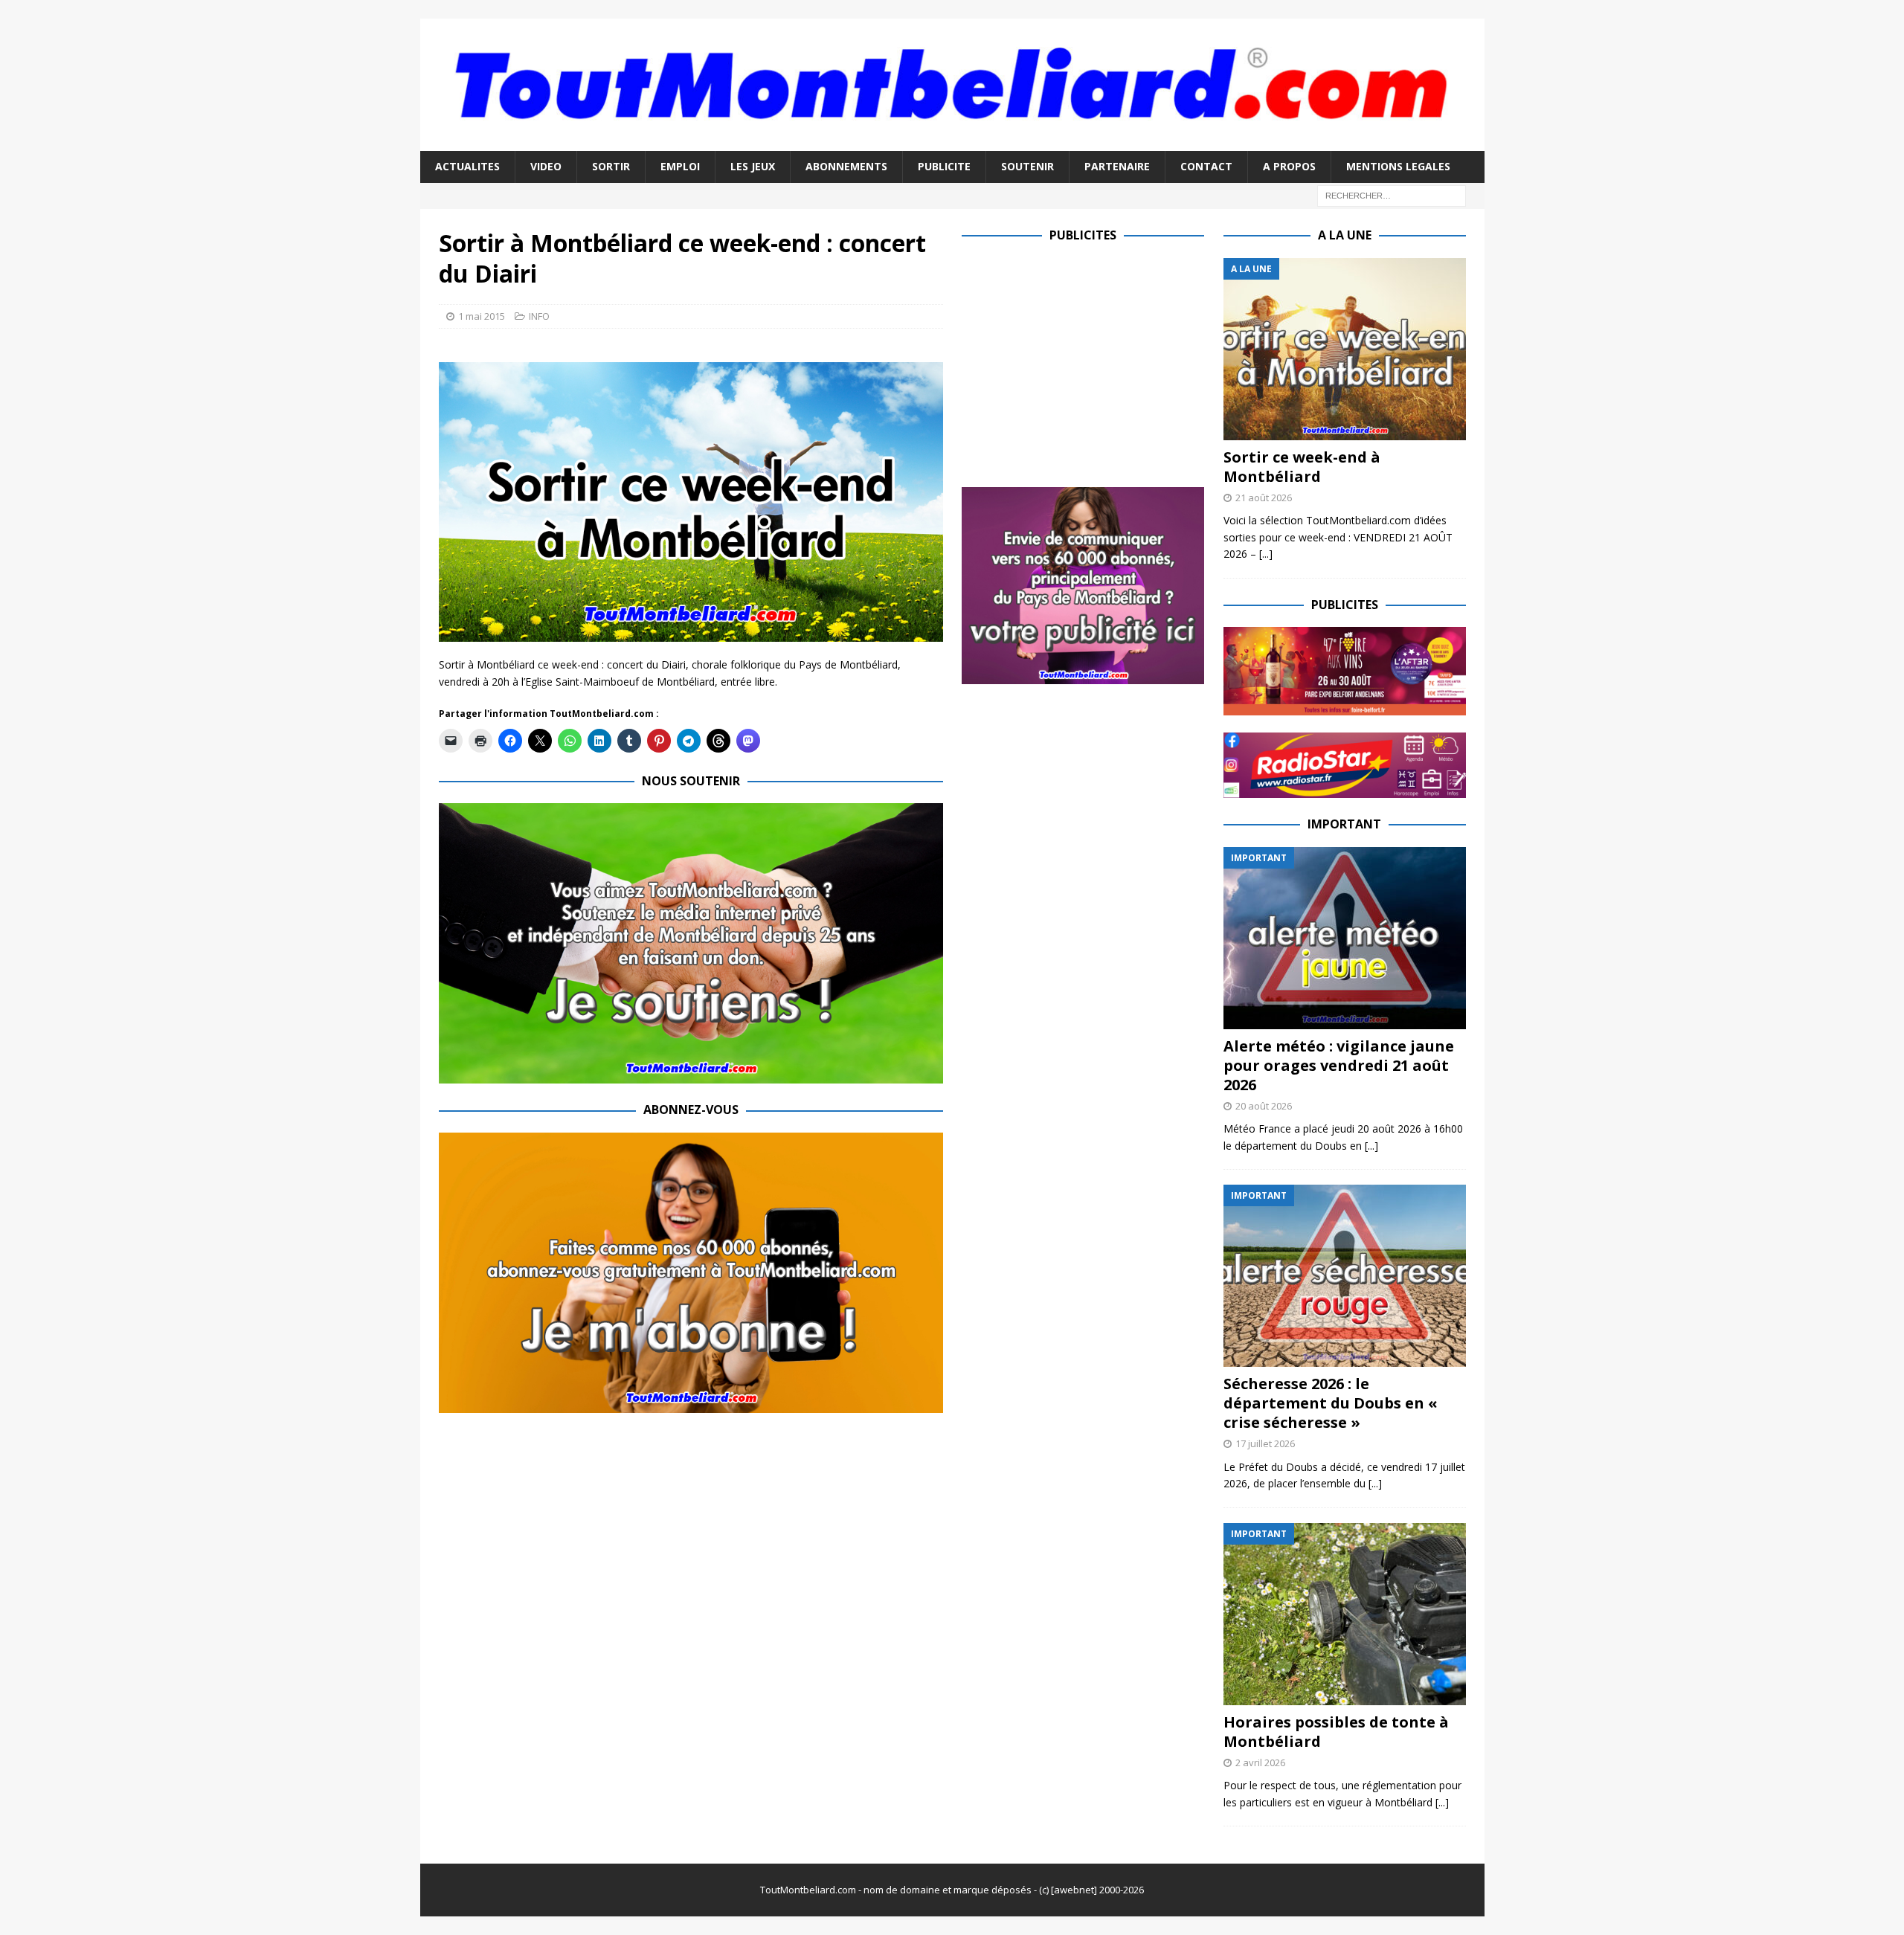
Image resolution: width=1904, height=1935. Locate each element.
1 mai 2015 (482, 316)
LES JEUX (753, 166)
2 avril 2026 (1260, 1762)
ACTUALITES (467, 166)
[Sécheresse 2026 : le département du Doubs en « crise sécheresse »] (1345, 1276)
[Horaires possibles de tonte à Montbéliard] (1345, 1614)
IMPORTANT (1344, 824)
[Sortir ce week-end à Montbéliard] (1345, 349)
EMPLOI (680, 166)
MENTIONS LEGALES (1398, 166)
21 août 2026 (1264, 498)
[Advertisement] (1087, 362)
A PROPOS (1289, 166)
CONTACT (1206, 166)
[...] (1266, 554)
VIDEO (546, 166)
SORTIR (611, 166)
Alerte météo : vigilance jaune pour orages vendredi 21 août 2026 (1339, 1065)
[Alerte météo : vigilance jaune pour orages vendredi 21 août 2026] (1345, 938)
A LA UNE (1345, 235)
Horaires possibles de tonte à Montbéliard (1336, 1732)
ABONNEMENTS (846, 166)
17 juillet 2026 (1265, 1443)
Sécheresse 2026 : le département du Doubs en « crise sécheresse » (1331, 1403)
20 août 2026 (1264, 1106)
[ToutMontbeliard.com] (952, 142)
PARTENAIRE (1117, 166)
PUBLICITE (944, 166)
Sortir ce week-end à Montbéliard (1302, 467)
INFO (539, 316)
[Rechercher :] (1392, 194)
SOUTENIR (1027, 166)
